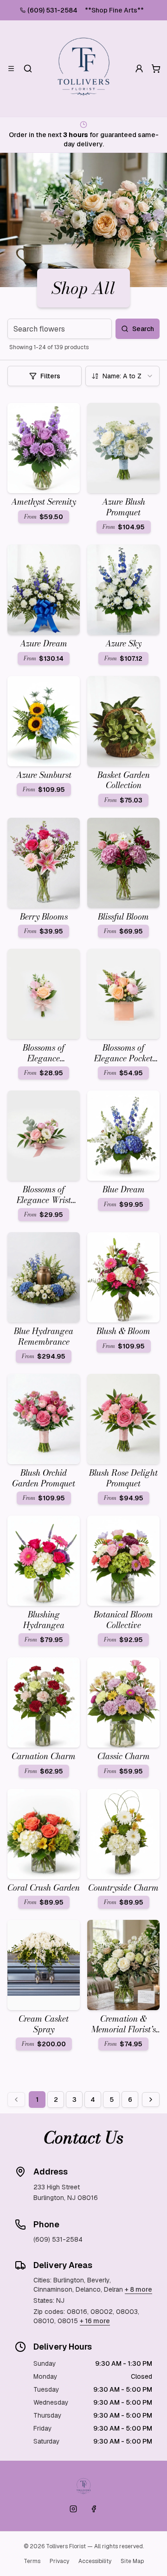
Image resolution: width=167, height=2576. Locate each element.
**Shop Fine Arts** (114, 10)
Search (143, 329)
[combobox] (122, 376)
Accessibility (95, 2561)
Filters (50, 376)
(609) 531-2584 (52, 10)
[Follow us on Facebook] (94, 2509)
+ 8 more (138, 2289)
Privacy (59, 2561)
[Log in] (139, 69)
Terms (32, 2561)
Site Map (132, 2561)
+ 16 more (95, 2321)
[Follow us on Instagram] (73, 2509)
